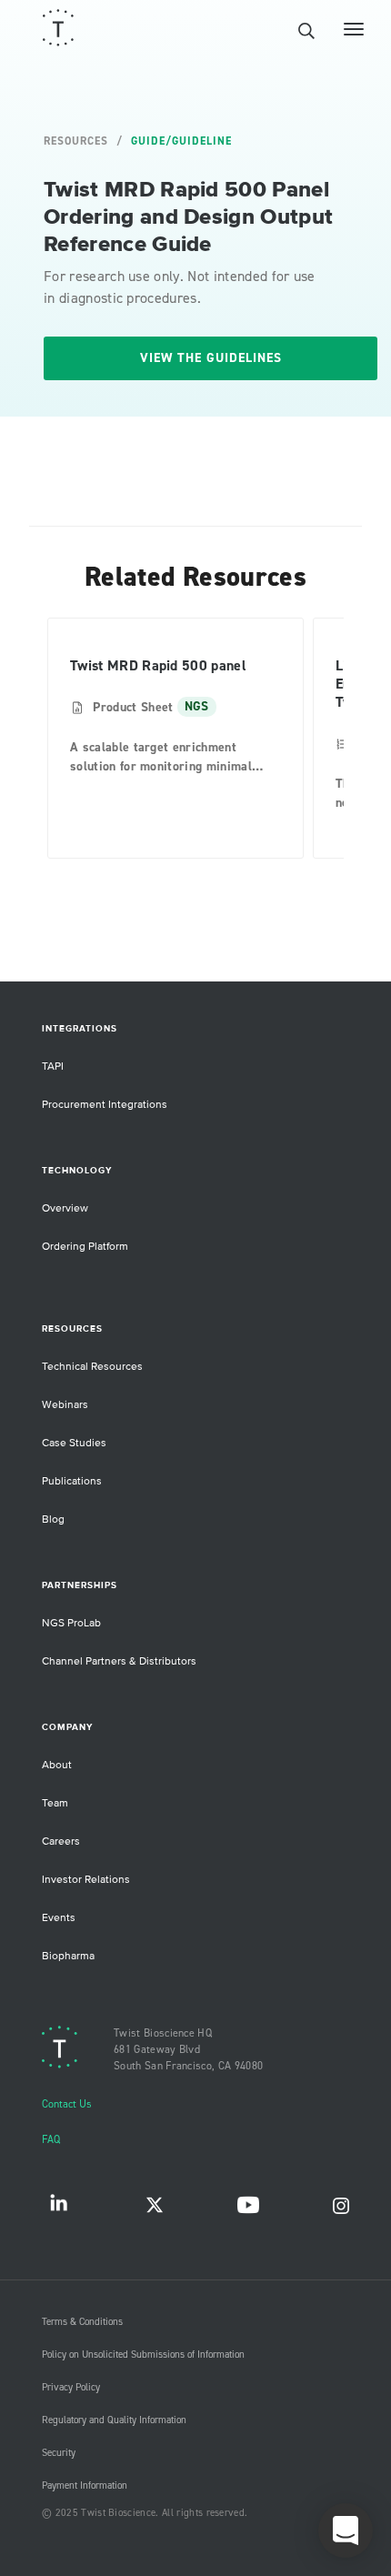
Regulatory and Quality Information (114, 2420)
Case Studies (74, 1443)
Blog (53, 1519)
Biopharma (68, 1956)
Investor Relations (86, 1880)
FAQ (51, 2140)
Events (59, 1918)
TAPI (53, 1067)
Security (59, 2453)
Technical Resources (92, 1367)
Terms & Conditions (82, 2322)
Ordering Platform (85, 1247)
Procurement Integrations (105, 1105)
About (57, 1765)
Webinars (65, 1405)
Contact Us (67, 2104)
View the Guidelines (211, 358)
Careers (61, 1841)
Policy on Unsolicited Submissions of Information (143, 2355)
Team (55, 1803)
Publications (72, 1481)
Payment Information (85, 2486)
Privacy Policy (71, 2388)
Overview (65, 1208)
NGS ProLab (71, 1623)
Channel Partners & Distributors (119, 1661)
